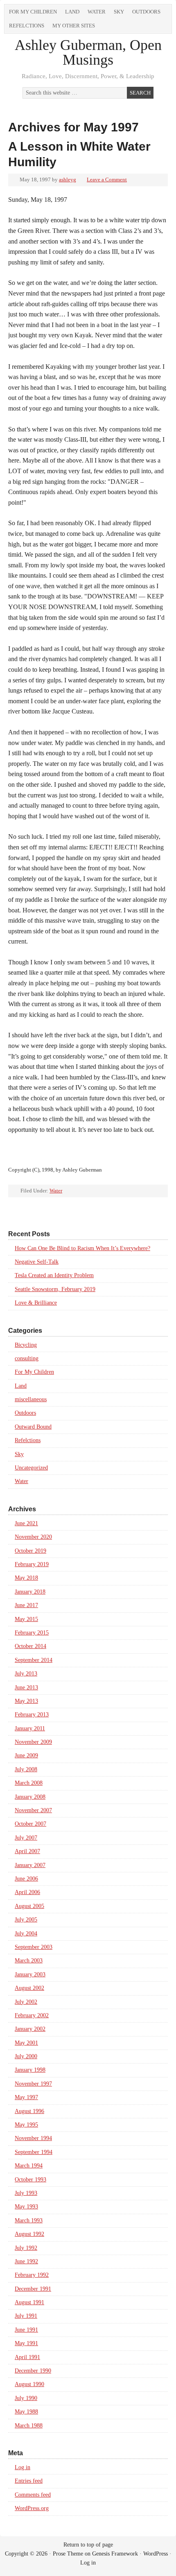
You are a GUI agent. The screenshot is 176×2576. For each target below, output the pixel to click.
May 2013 (26, 1701)
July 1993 (26, 2193)
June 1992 (26, 2261)
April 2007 (27, 1851)
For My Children (33, 12)
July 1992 (26, 2248)
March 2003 (29, 1961)
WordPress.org (32, 2508)
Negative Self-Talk (37, 1262)
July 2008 (26, 1769)
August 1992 (29, 2234)
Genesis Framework (115, 2554)
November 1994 (33, 2138)
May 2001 (26, 2043)
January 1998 (30, 2070)
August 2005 (29, 1906)
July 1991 (26, 2316)
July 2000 (26, 2056)
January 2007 (30, 1865)
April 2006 (27, 1892)
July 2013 (26, 1674)
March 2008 (29, 1783)
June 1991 (26, 2330)
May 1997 (26, 2097)
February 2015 (32, 1633)
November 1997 (33, 2084)
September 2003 (34, 1947)
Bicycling (26, 1345)
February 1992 (32, 2275)
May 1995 (26, 2125)
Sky (119, 12)
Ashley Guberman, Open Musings (88, 52)
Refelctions (27, 26)
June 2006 (26, 1879)
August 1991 (29, 2302)
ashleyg (68, 179)
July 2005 (26, 1920)
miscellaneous (31, 1399)
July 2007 (26, 1838)
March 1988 (29, 2426)
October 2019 (30, 1551)
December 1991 (33, 2289)
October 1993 (30, 2180)
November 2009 (33, 1742)
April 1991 (27, 2357)
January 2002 (30, 2029)
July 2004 (26, 1934)
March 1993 (29, 2220)
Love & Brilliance (36, 1303)
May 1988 (26, 2412)
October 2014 (30, 1646)
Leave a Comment (107, 179)
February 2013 (32, 1715)
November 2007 (33, 1810)
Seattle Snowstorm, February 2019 (55, 1289)
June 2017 (26, 1605)
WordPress (156, 2554)
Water (97, 12)
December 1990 (33, 2371)
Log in (23, 2467)
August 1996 (29, 2111)
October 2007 (30, 1824)
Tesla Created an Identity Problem (54, 1275)
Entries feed (29, 2481)
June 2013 (26, 1688)
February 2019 (32, 1564)
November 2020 (33, 1537)
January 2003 (30, 1974)
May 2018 (26, 1578)
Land (72, 12)
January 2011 (30, 1728)
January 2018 (30, 1592)
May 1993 (26, 2207)
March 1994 (29, 2166)
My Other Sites (74, 26)
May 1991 (26, 2343)
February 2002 (32, 2015)
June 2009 (26, 1755)
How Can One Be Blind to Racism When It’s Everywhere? (82, 1248)
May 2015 (26, 1619)
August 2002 (29, 1988)
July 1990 (26, 2398)
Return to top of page (88, 2545)
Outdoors (146, 12)
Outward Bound (33, 1427)
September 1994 (34, 2152)
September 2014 (34, 1660)
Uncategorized (31, 1468)
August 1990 (29, 2384)
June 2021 (26, 1523)
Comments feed (33, 2495)
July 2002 (26, 2002)
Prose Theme (68, 2554)
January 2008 (30, 1797)
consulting (27, 1358)
